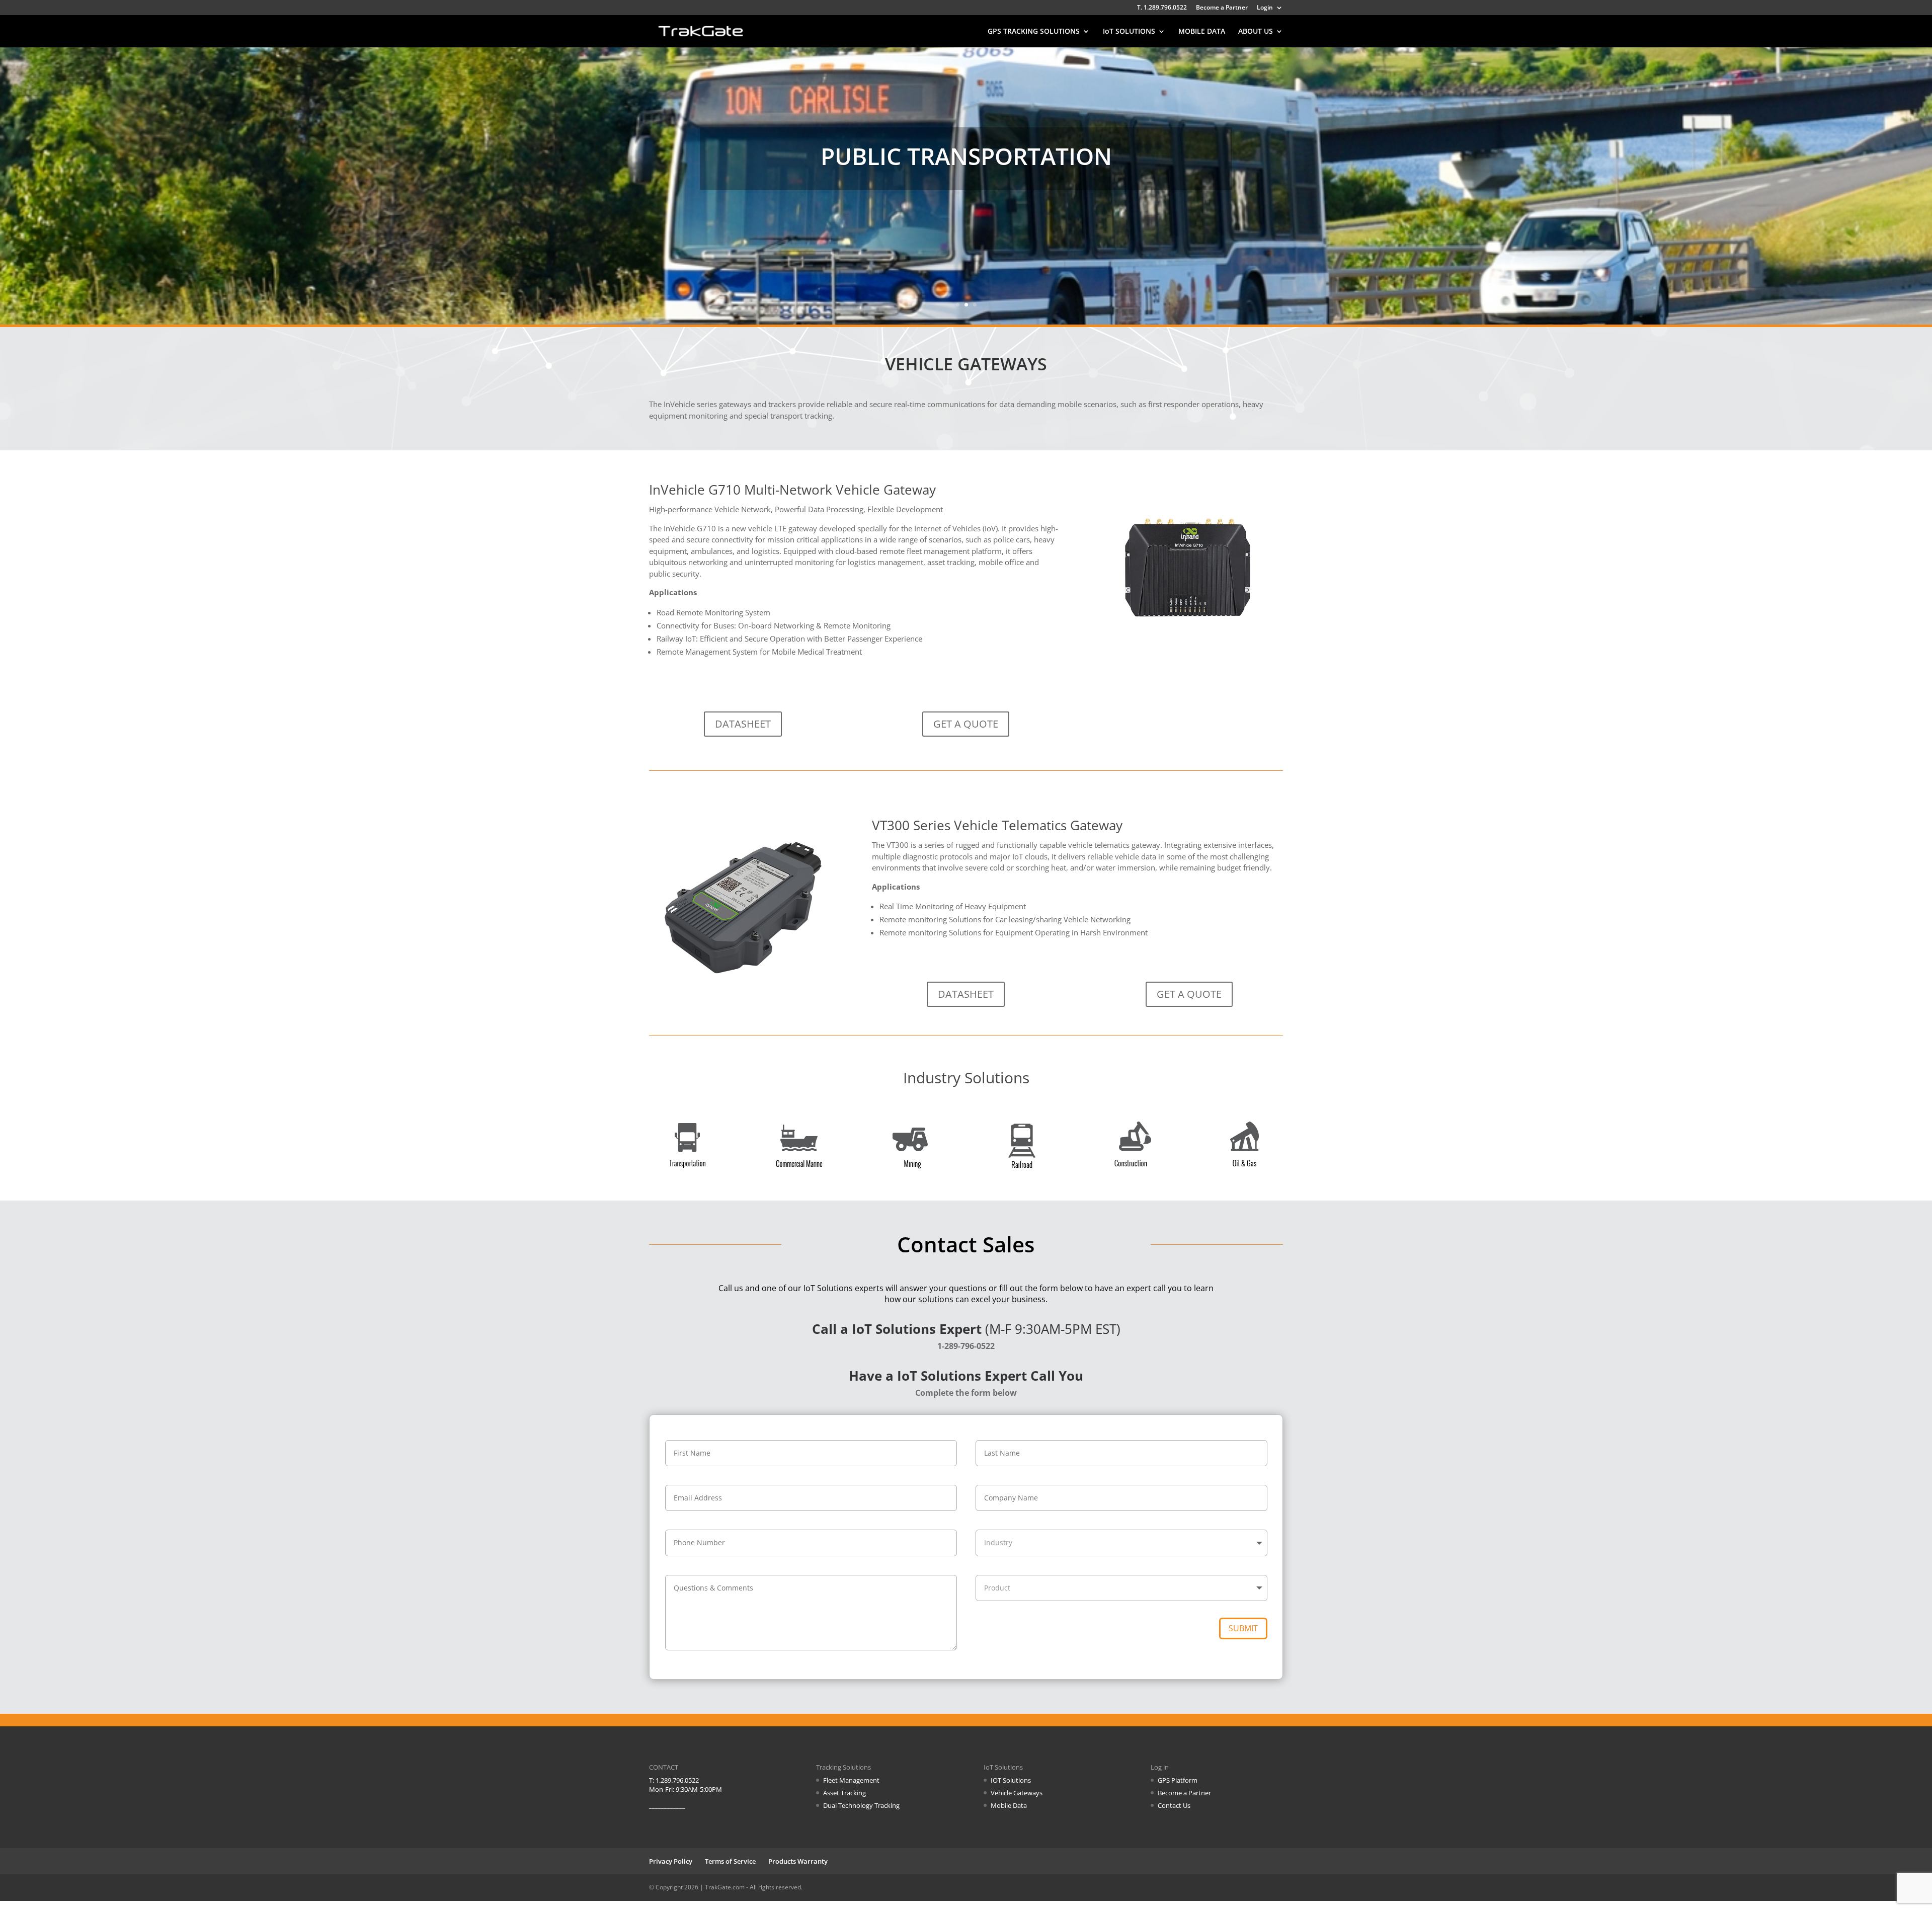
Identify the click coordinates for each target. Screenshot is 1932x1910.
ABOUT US (1256, 32)
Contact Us (1174, 1805)
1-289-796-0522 (966, 1346)
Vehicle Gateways (1017, 1793)
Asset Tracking (844, 1793)
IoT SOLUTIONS (1129, 32)
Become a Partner (1222, 8)
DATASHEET (743, 724)
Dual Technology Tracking (861, 1805)
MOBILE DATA (1202, 32)
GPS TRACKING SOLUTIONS (1034, 32)
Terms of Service (730, 1861)
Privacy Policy (671, 1861)
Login (1265, 8)
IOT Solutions (1011, 1780)
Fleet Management (851, 1780)
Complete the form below (966, 1393)
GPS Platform (1178, 1780)
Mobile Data (1009, 1805)
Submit (1243, 1628)
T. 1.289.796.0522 (1162, 8)
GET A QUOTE (966, 724)
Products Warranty (798, 1861)
